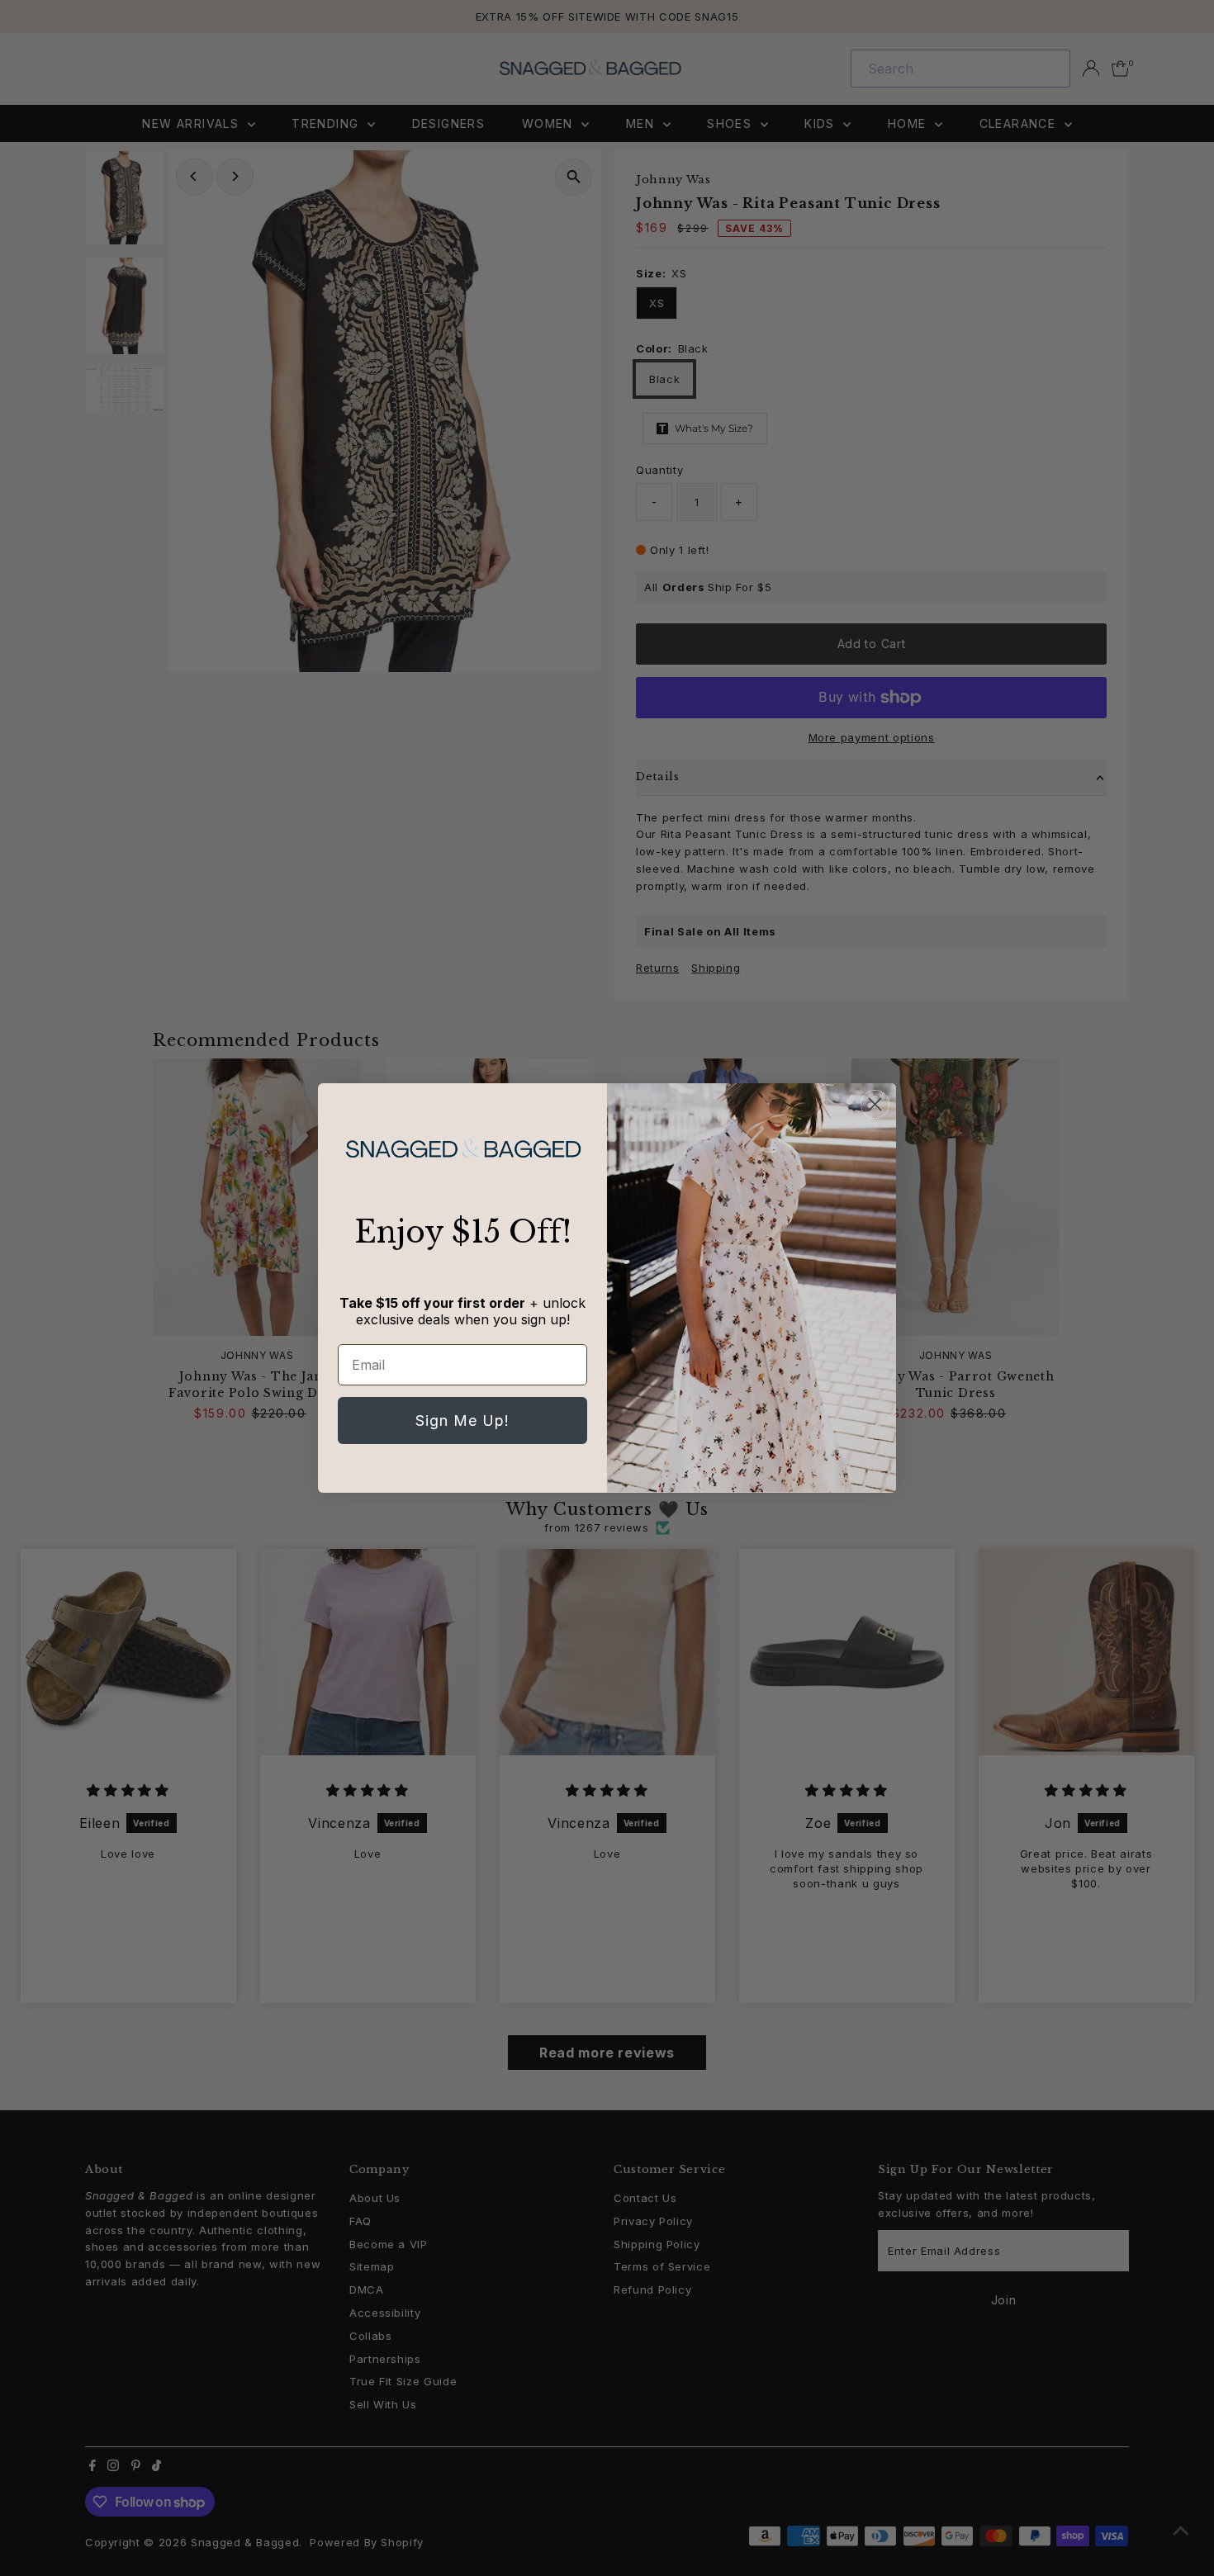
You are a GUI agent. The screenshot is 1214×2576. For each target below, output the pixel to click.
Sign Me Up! (462, 1421)
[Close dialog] (875, 1104)
